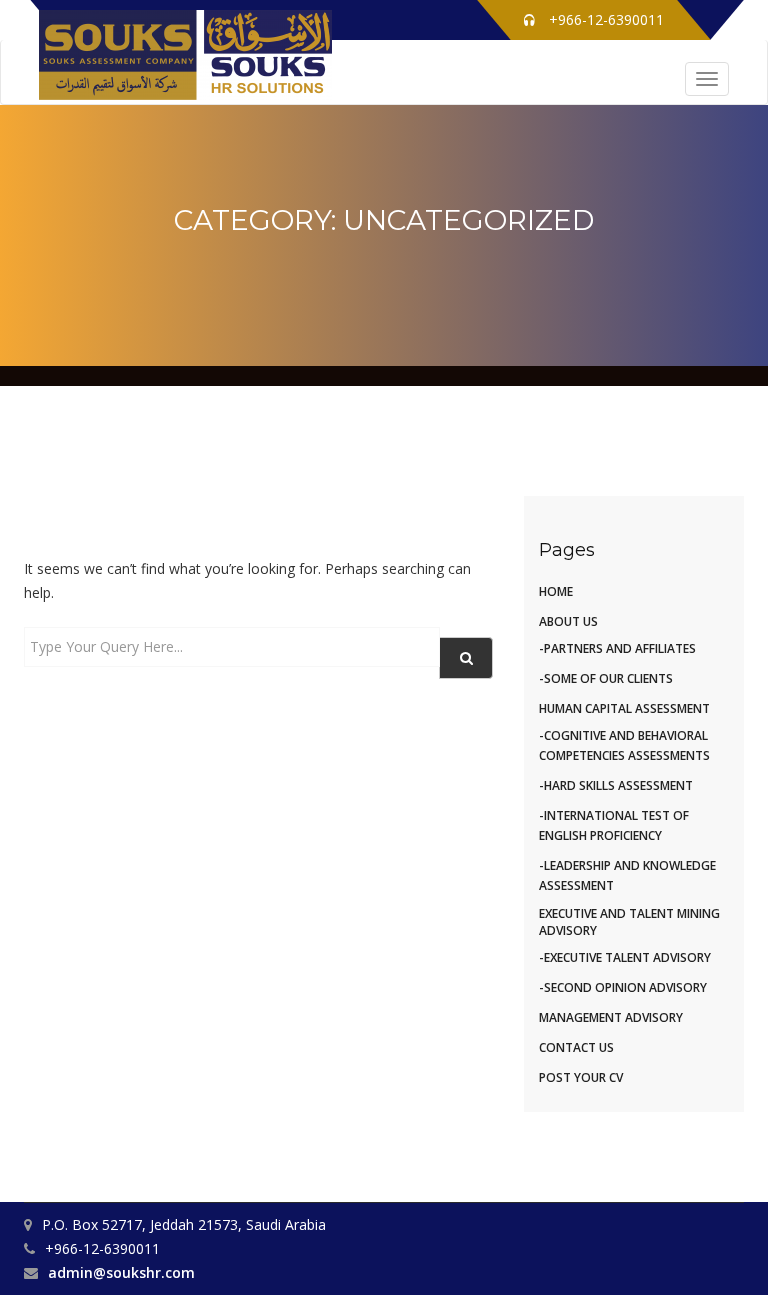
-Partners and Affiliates (617, 648)
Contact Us (576, 1047)
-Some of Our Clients (606, 678)
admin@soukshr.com (121, 1272)
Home (556, 591)
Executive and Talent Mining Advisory (629, 922)
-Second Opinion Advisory (623, 987)
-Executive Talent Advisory (625, 957)
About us (568, 621)
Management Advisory (611, 1017)
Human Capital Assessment (624, 708)
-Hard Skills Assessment (616, 785)
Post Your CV (581, 1077)
